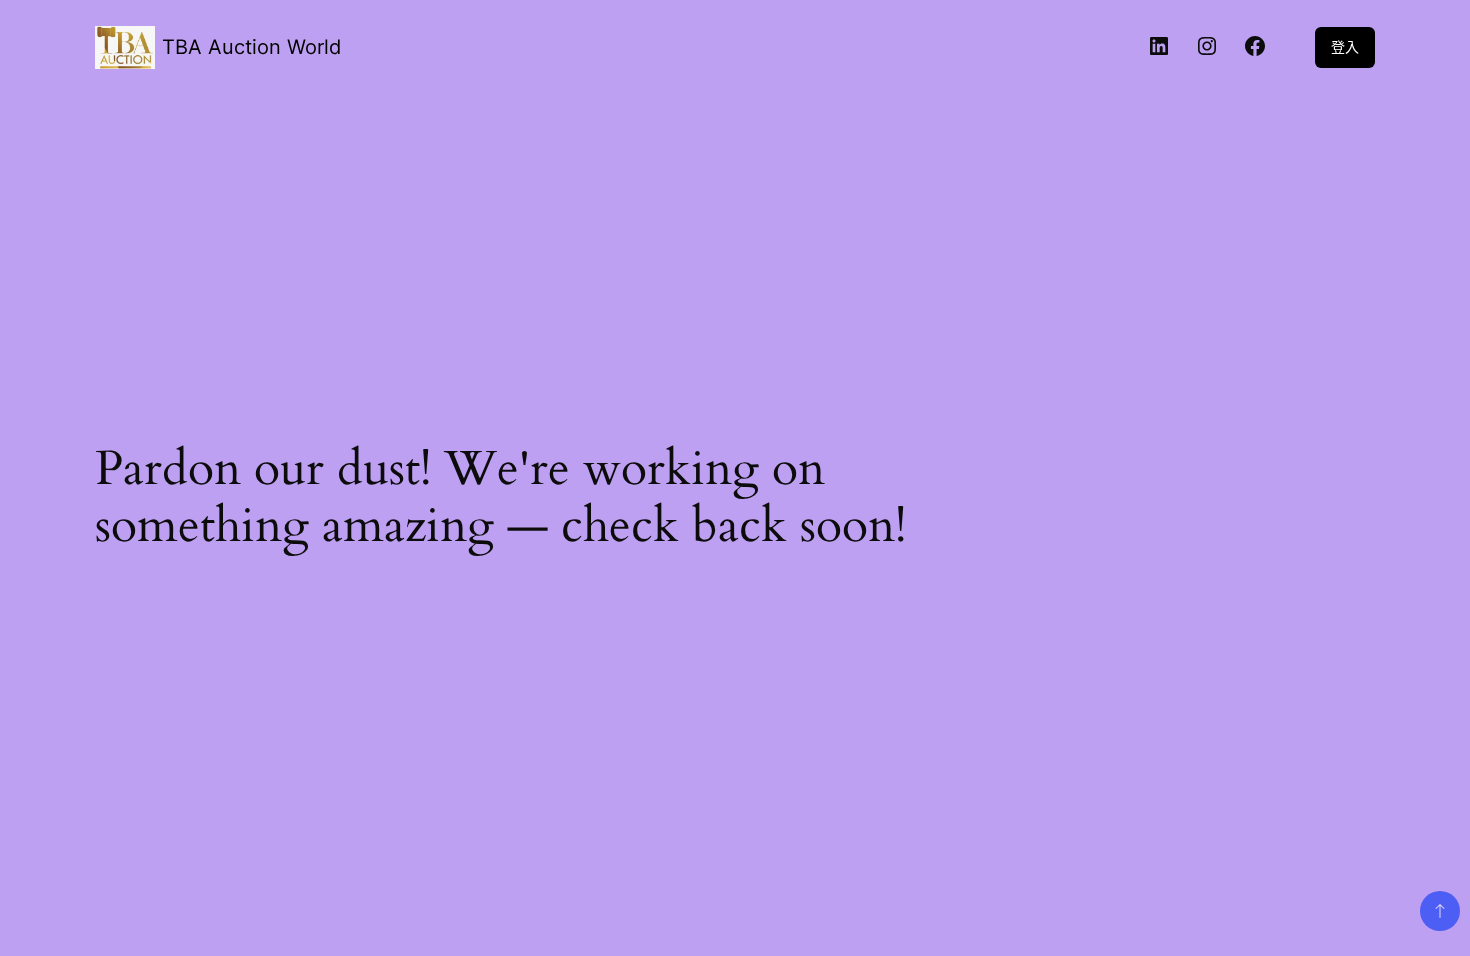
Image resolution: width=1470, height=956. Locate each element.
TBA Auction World (251, 47)
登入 (1345, 46)
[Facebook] (1255, 47)
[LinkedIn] (1159, 47)
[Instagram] (1207, 47)
